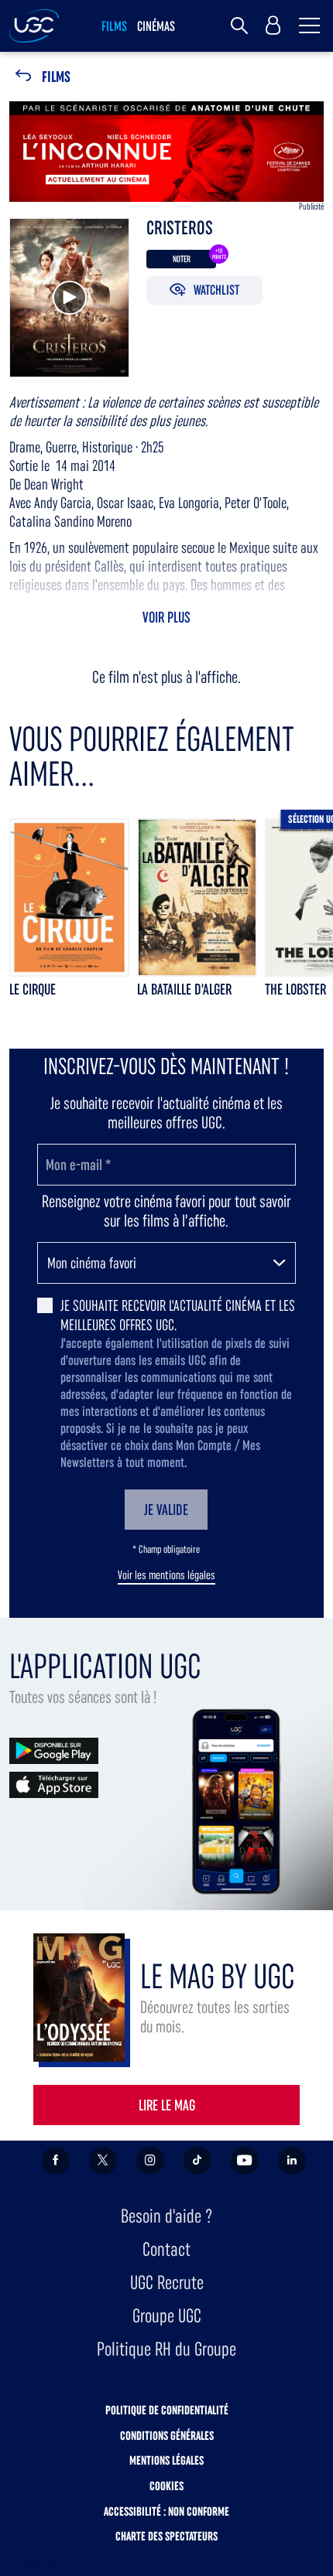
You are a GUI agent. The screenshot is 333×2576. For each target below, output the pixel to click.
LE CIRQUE (33, 989)
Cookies (166, 2486)
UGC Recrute (167, 2283)
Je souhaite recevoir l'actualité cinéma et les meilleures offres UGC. (178, 1315)
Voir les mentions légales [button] (166, 1575)
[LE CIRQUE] (69, 897)
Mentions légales (166, 2460)
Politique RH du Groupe (166, 2349)
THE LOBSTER (295, 989)
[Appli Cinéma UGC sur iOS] (54, 1784)
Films (56, 77)
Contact (166, 2249)
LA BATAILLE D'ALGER (184, 989)
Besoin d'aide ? (166, 2216)
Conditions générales (167, 2436)
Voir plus (166, 617)
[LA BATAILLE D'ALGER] (197, 897)
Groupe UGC (167, 2316)
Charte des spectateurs (166, 2536)
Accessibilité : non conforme (166, 2511)
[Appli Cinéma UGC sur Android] (54, 1750)
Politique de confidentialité (167, 2410)
